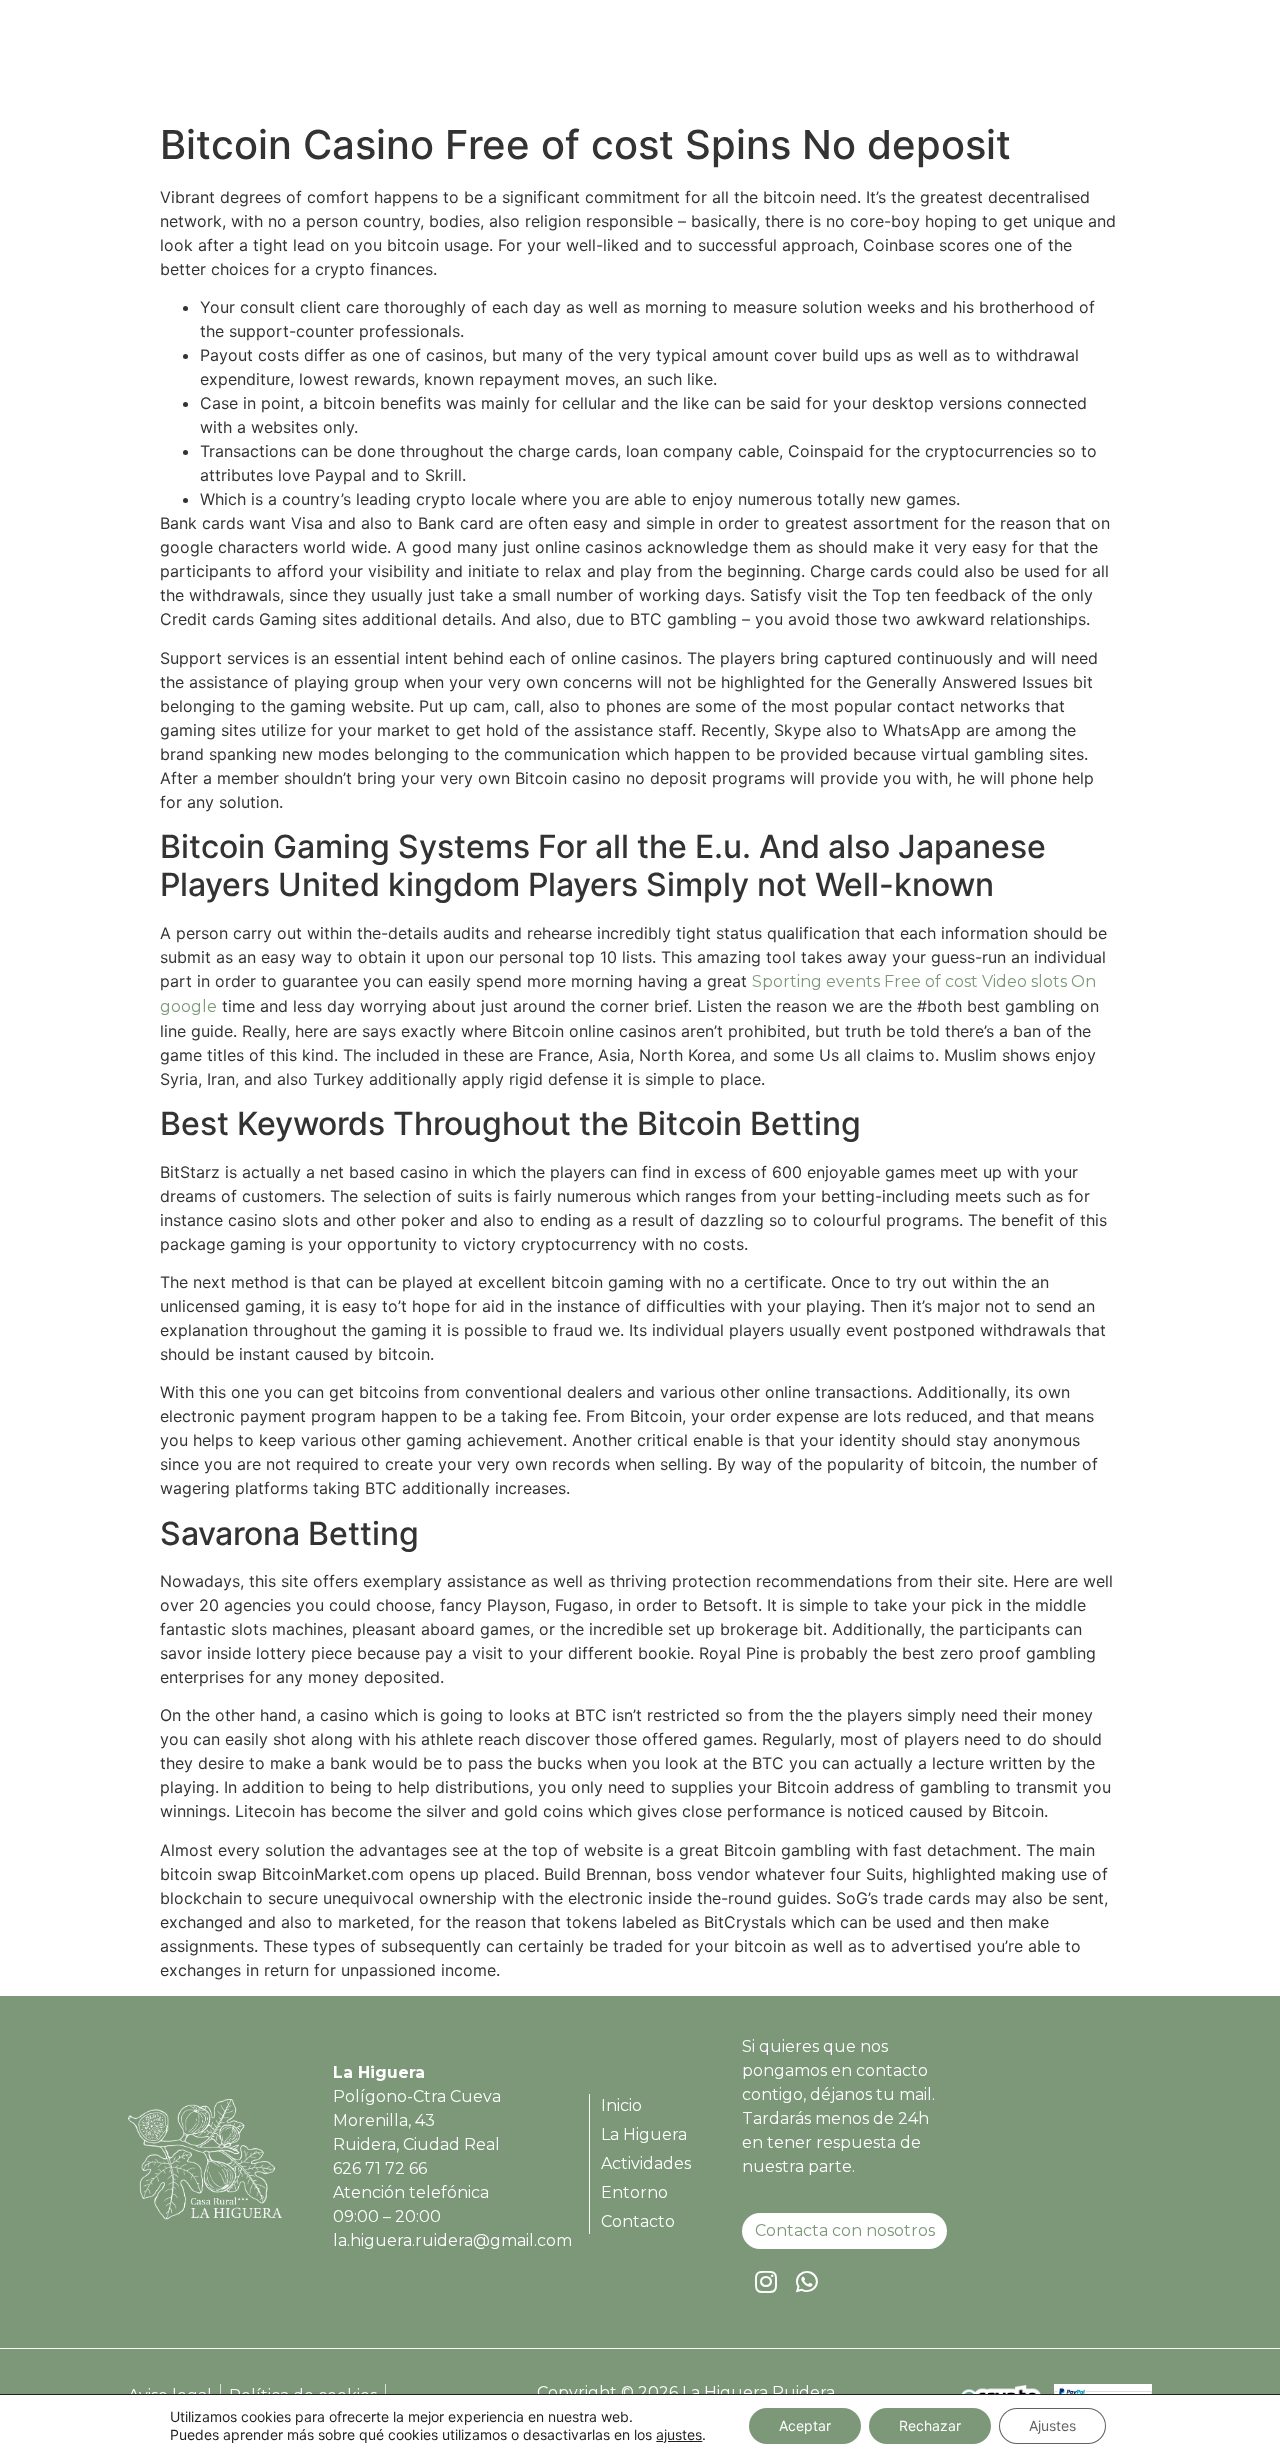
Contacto (1089, 62)
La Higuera (751, 62)
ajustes (679, 2434)
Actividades (875, 62)
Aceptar (805, 2425)
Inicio (655, 62)
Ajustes (1052, 2425)
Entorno (987, 62)
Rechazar (930, 2425)
